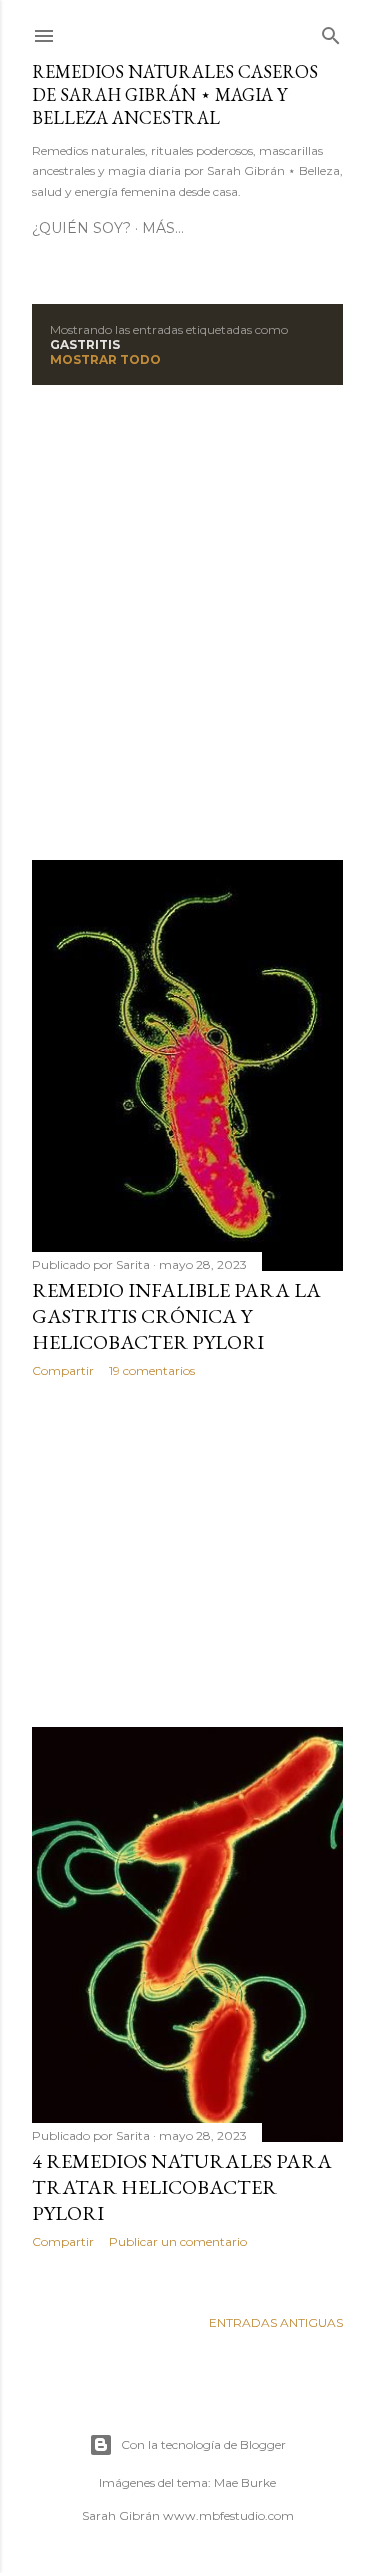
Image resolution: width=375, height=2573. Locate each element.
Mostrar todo (105, 359)
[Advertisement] (187, 622)
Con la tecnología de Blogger (203, 2444)
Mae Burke (245, 2482)
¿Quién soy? (81, 228)
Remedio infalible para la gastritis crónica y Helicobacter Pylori (176, 1316)
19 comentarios (152, 1370)
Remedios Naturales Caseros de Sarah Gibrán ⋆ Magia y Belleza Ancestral (175, 94)
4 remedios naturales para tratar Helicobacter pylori (182, 2187)
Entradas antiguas (276, 2322)
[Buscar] (331, 31)
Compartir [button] (63, 1370)
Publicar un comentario (178, 2241)
